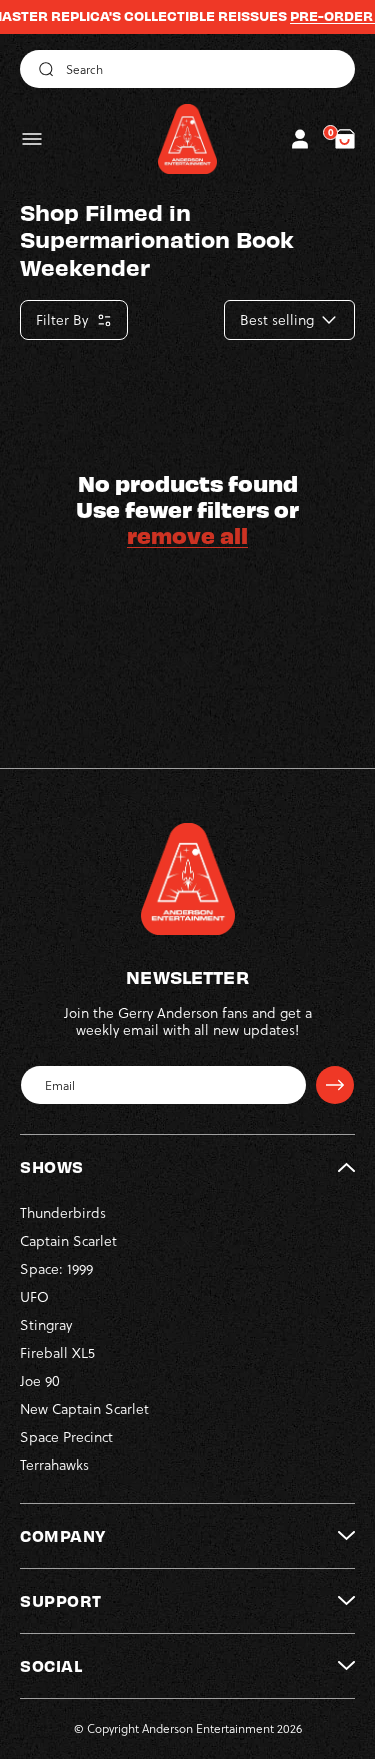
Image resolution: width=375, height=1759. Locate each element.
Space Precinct (66, 1437)
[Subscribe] (335, 1085)
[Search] (43, 69)
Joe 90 (40, 1381)
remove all (187, 535)
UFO (34, 1297)
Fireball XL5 (57, 1353)
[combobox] (187, 69)
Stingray (46, 1325)
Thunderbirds (63, 1213)
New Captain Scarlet (84, 1409)
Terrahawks (54, 1465)
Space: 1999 (56, 1269)
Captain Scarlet (68, 1241)
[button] (32, 139)
